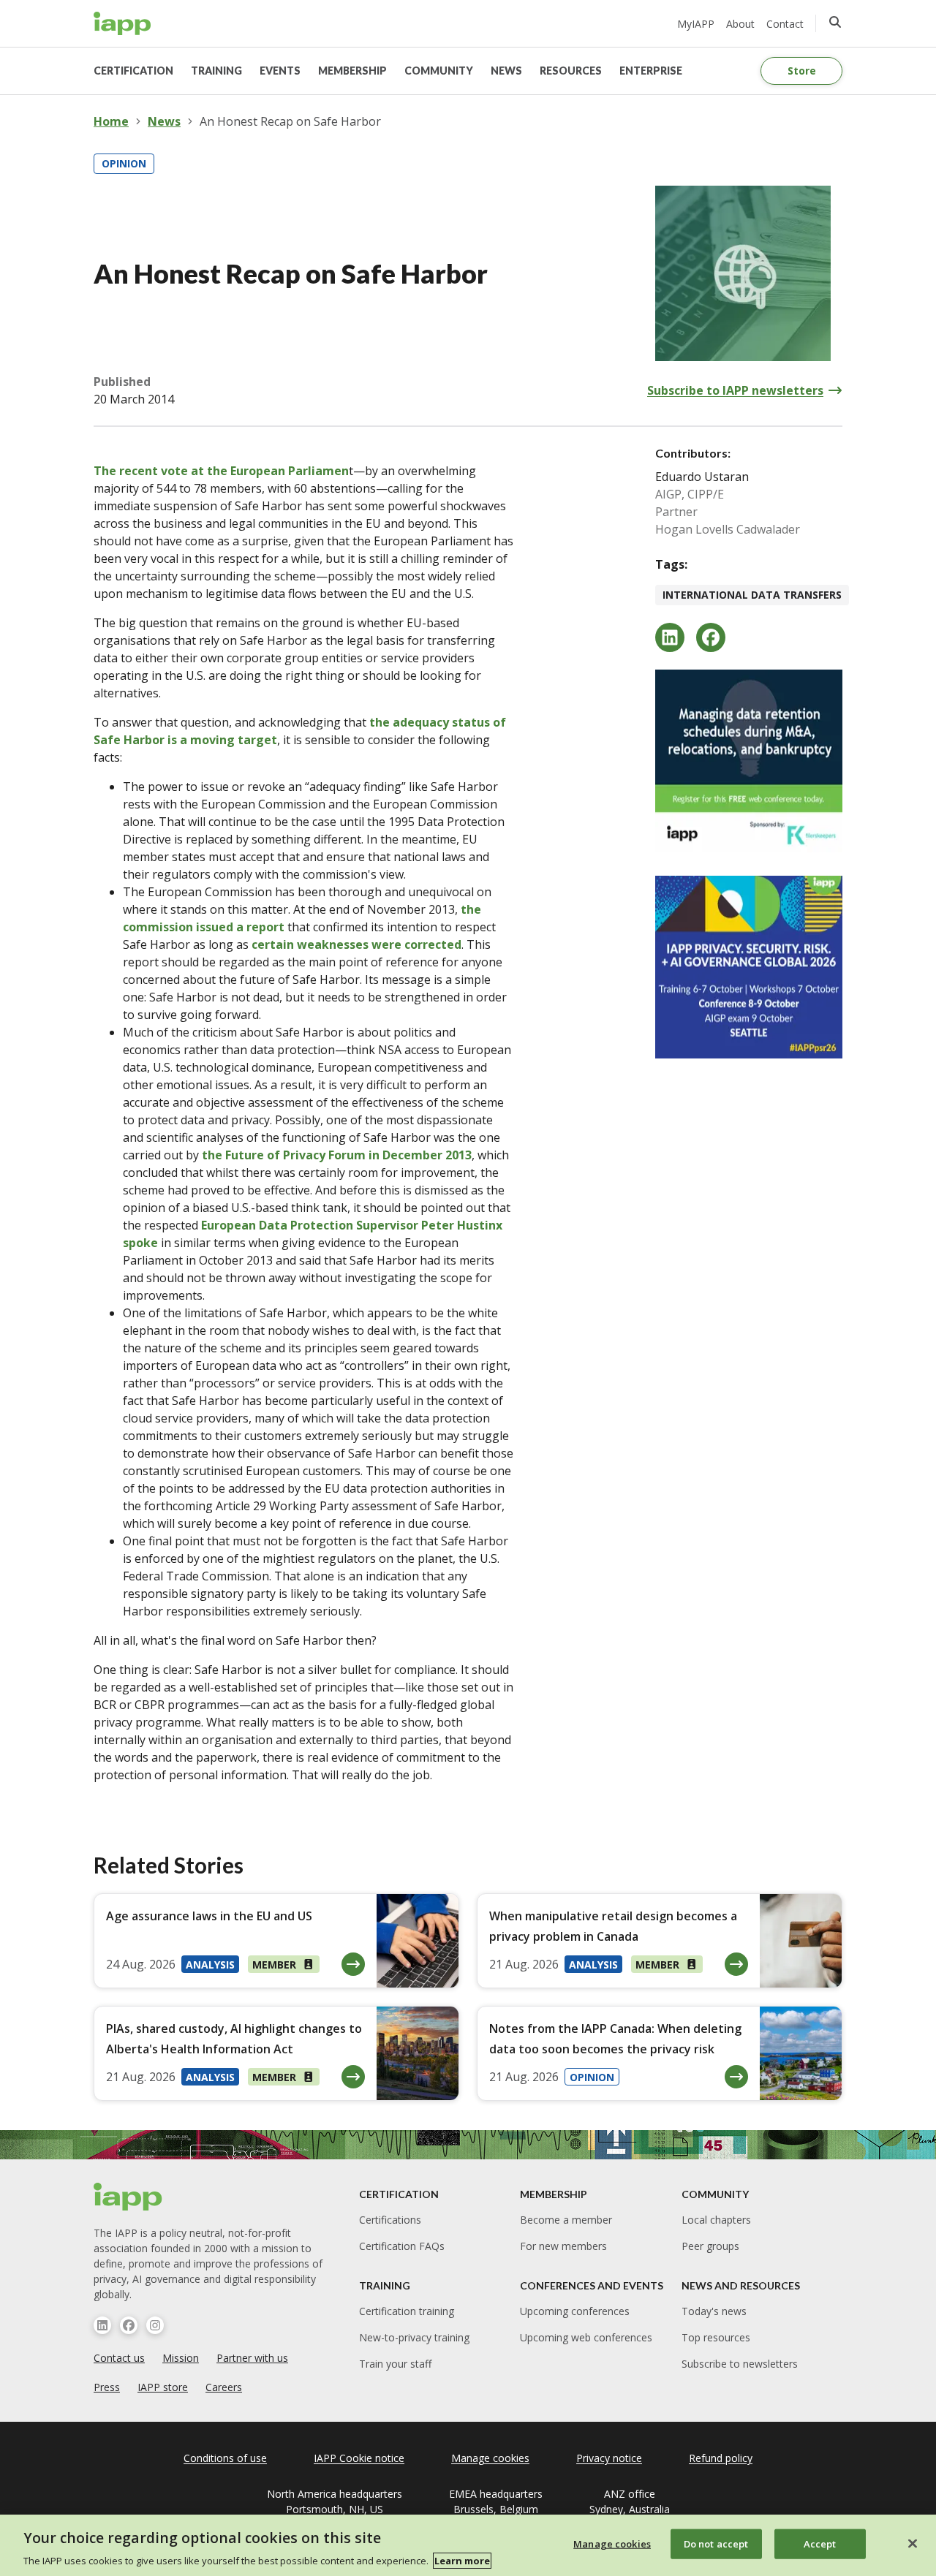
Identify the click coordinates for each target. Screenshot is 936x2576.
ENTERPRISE (651, 71)
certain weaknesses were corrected (356, 944)
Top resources (716, 2337)
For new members (563, 2246)
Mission (181, 2358)
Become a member (566, 2220)
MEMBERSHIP (352, 71)
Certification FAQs (402, 2246)
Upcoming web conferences (586, 2337)
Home (111, 121)
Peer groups (710, 2246)
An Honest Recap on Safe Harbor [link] (290, 121)
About (740, 24)
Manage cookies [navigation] (490, 2458)
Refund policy (721, 2458)
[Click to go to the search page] (835, 22)
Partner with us (252, 2358)
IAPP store (163, 2387)
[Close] (913, 2543)
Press (107, 2387)
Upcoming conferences (575, 2311)
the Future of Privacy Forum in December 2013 (337, 1155)
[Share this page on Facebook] (711, 637)
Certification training (407, 2311)
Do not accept (716, 2543)
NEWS (506, 71)
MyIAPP (696, 24)
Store (802, 71)
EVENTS (280, 71)
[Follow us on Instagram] (155, 2325)
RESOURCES (571, 71)
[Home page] (128, 2197)
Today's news (714, 2311)
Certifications (390, 2220)
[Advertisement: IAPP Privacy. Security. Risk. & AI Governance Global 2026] (749, 967)
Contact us (119, 2358)
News (164, 121)
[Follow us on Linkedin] (102, 2325)
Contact (785, 24)
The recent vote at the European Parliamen (221, 471)
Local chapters (716, 2220)
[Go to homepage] (122, 23)
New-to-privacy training (414, 2337)
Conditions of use (225, 2458)
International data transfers (752, 595)
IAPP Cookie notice (359, 2458)
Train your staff (395, 2364)
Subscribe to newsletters (740, 2364)
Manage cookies (612, 2543)
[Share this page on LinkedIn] (670, 637)
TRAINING (216, 71)
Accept (820, 2543)
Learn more (462, 2561)
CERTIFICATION (133, 71)
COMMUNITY (439, 71)
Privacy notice (609, 2458)
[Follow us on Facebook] (129, 2325)
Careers (224, 2387)
